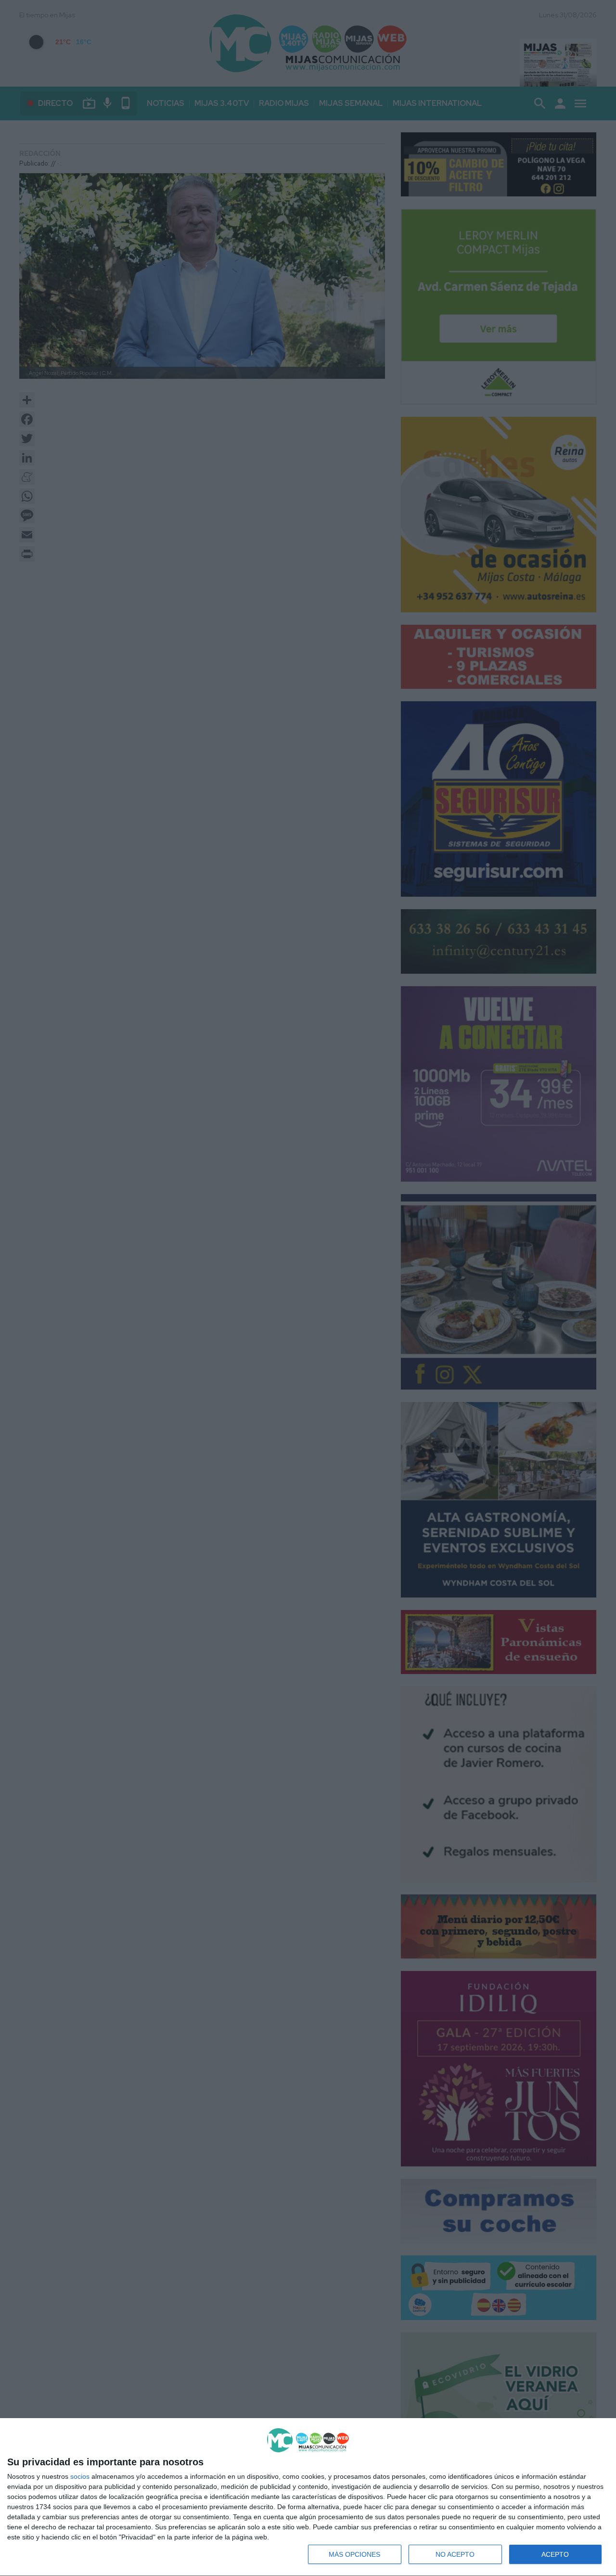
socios (80, 2476)
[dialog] (308, 2497)
